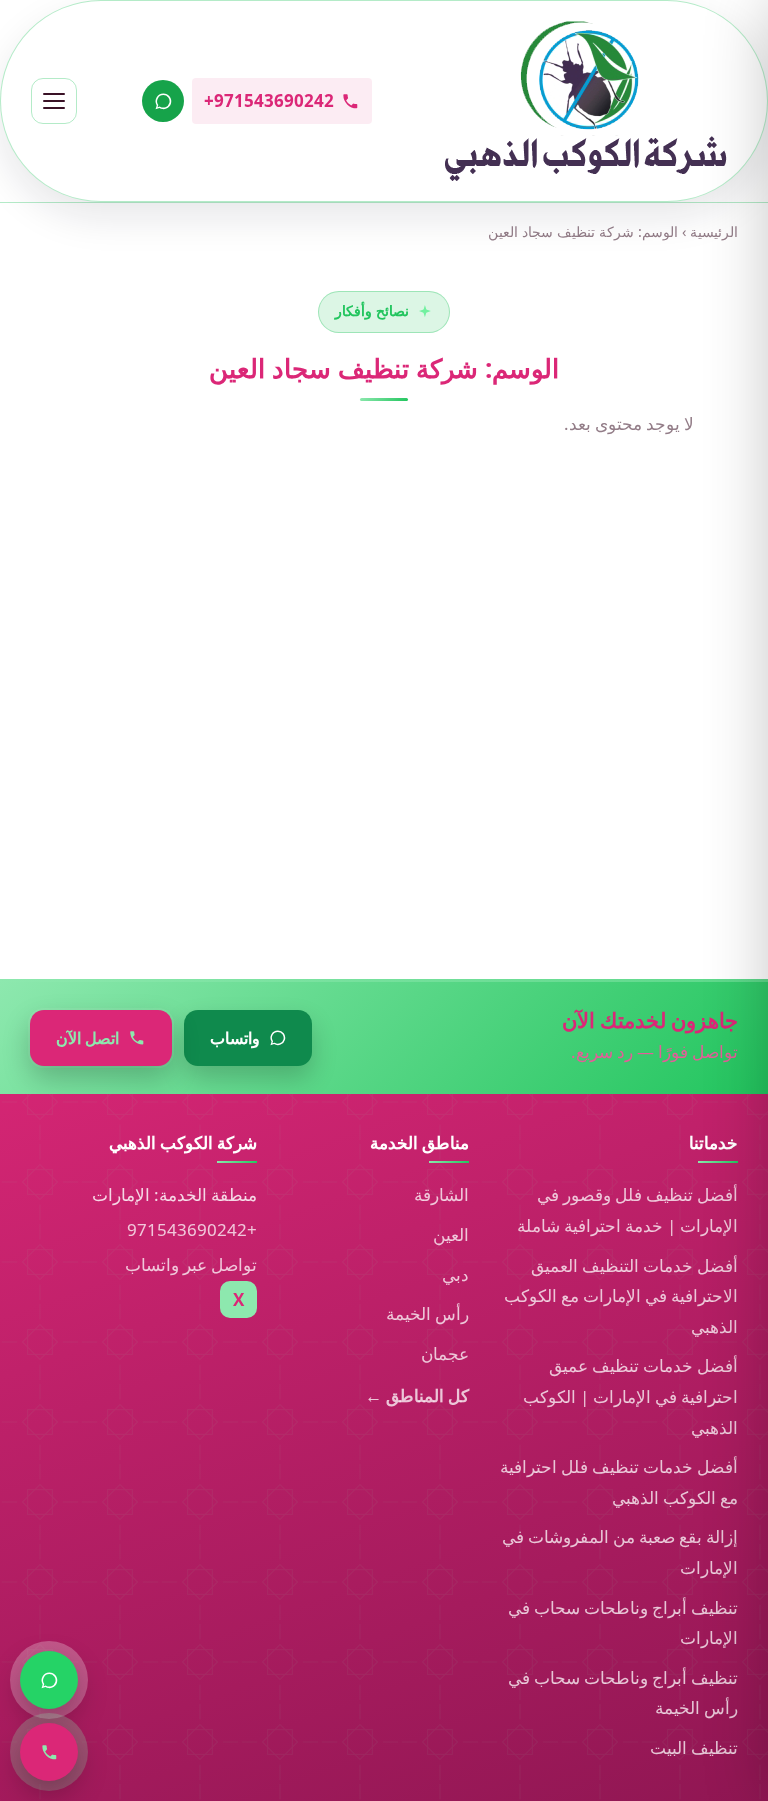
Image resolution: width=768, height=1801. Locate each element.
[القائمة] (54, 101)
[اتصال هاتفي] (49, 1752)
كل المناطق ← (417, 1395)
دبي (455, 1274)
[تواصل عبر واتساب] (163, 101)
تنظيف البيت (694, 1747)
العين (451, 1234)
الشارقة (441, 1194)
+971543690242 (192, 1229)
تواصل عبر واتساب (191, 1264)
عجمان (445, 1353)
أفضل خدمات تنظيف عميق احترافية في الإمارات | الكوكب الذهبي (630, 1396)
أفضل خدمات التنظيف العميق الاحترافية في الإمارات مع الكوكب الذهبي (621, 1296)
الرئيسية (714, 231)
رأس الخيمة (427, 1313)
